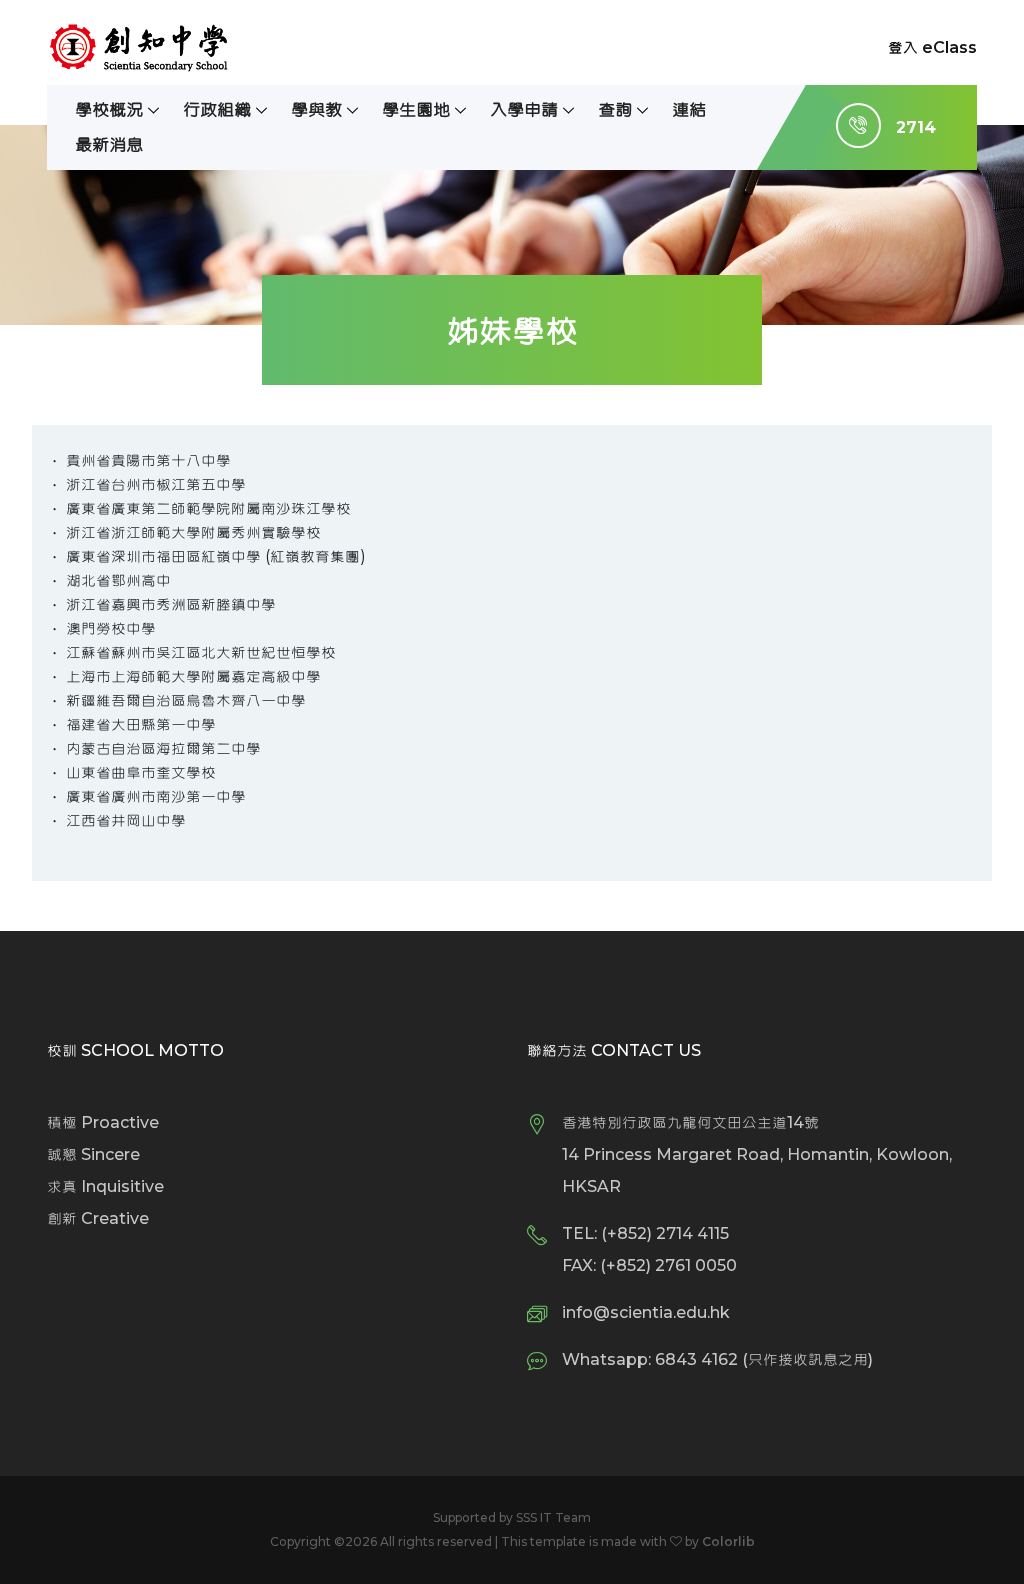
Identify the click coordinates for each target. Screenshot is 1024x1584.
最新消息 (109, 144)
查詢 (615, 109)
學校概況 (109, 109)
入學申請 (524, 109)
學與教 (316, 109)
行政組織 (217, 109)
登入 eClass (932, 47)
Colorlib (728, 1541)
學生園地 (416, 109)
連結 (689, 109)
